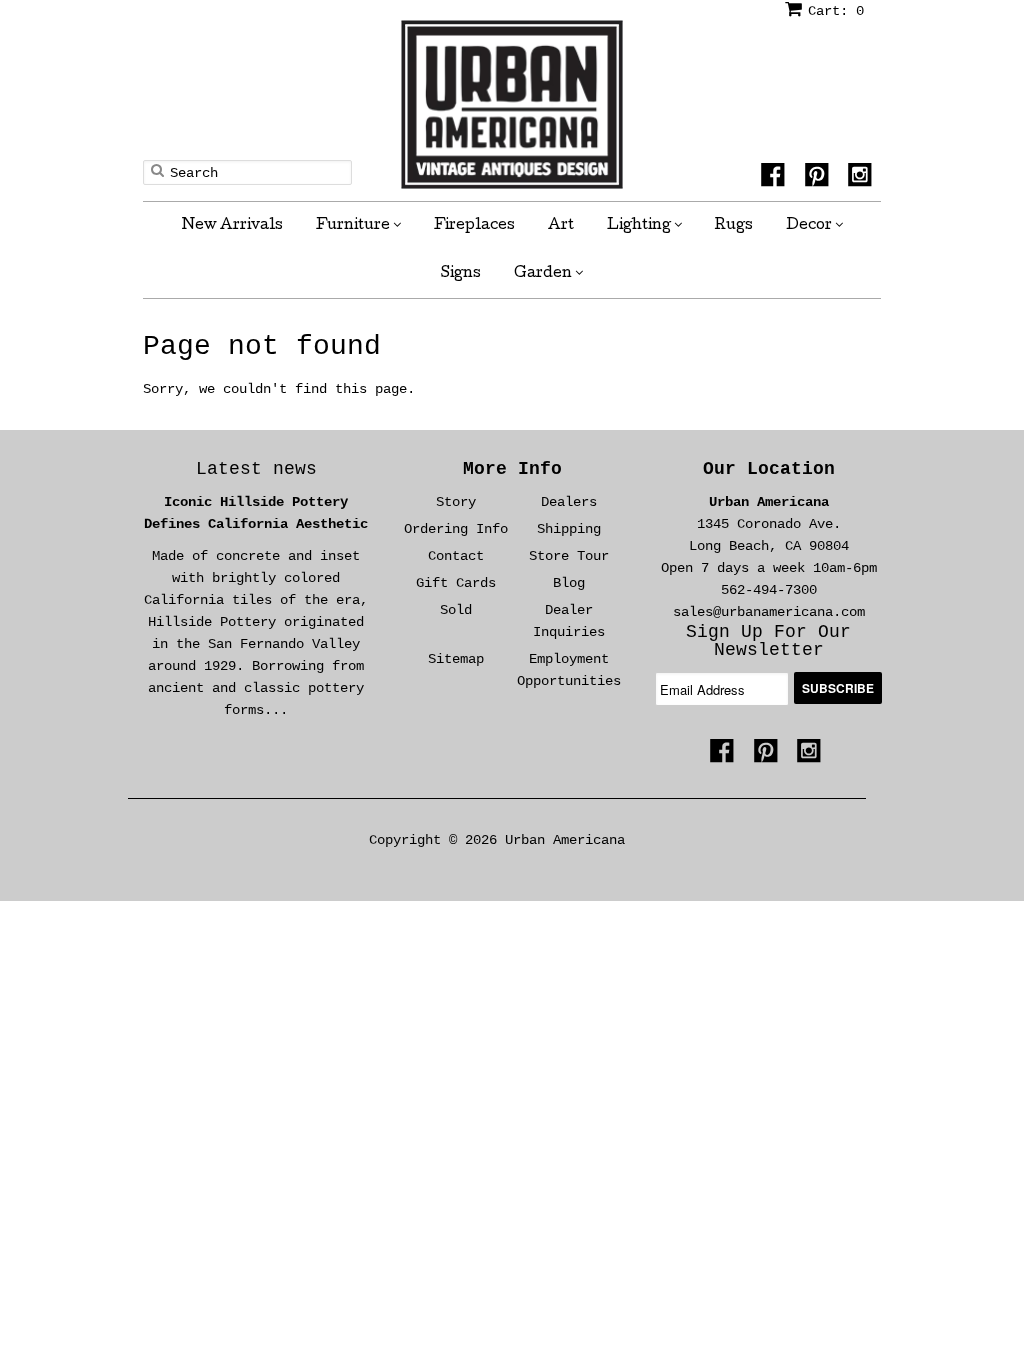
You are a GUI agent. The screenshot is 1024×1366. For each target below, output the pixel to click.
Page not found (262, 346)
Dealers (569, 502)
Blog (569, 583)
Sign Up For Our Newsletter (768, 641)
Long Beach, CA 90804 (769, 546)
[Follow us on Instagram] (863, 181)
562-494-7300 (769, 590)
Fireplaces (474, 226)
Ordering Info (456, 529)
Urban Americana (769, 502)
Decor (810, 226)
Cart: (836, 11)
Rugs (734, 226)
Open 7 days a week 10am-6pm (769, 568)
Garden (544, 274)
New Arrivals (232, 226)
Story (456, 502)
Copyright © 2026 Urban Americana (497, 840)
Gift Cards (456, 583)
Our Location (769, 469)
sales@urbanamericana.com (769, 612)
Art (561, 226)
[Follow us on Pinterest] (820, 181)
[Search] (157, 170)
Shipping (569, 529)
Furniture (354, 226)
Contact (456, 556)
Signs (461, 274)
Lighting (640, 226)
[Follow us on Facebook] (776, 181)
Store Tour (569, 556)
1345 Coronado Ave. (769, 524)
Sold (456, 610)
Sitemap (456, 659)
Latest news (256, 469)
